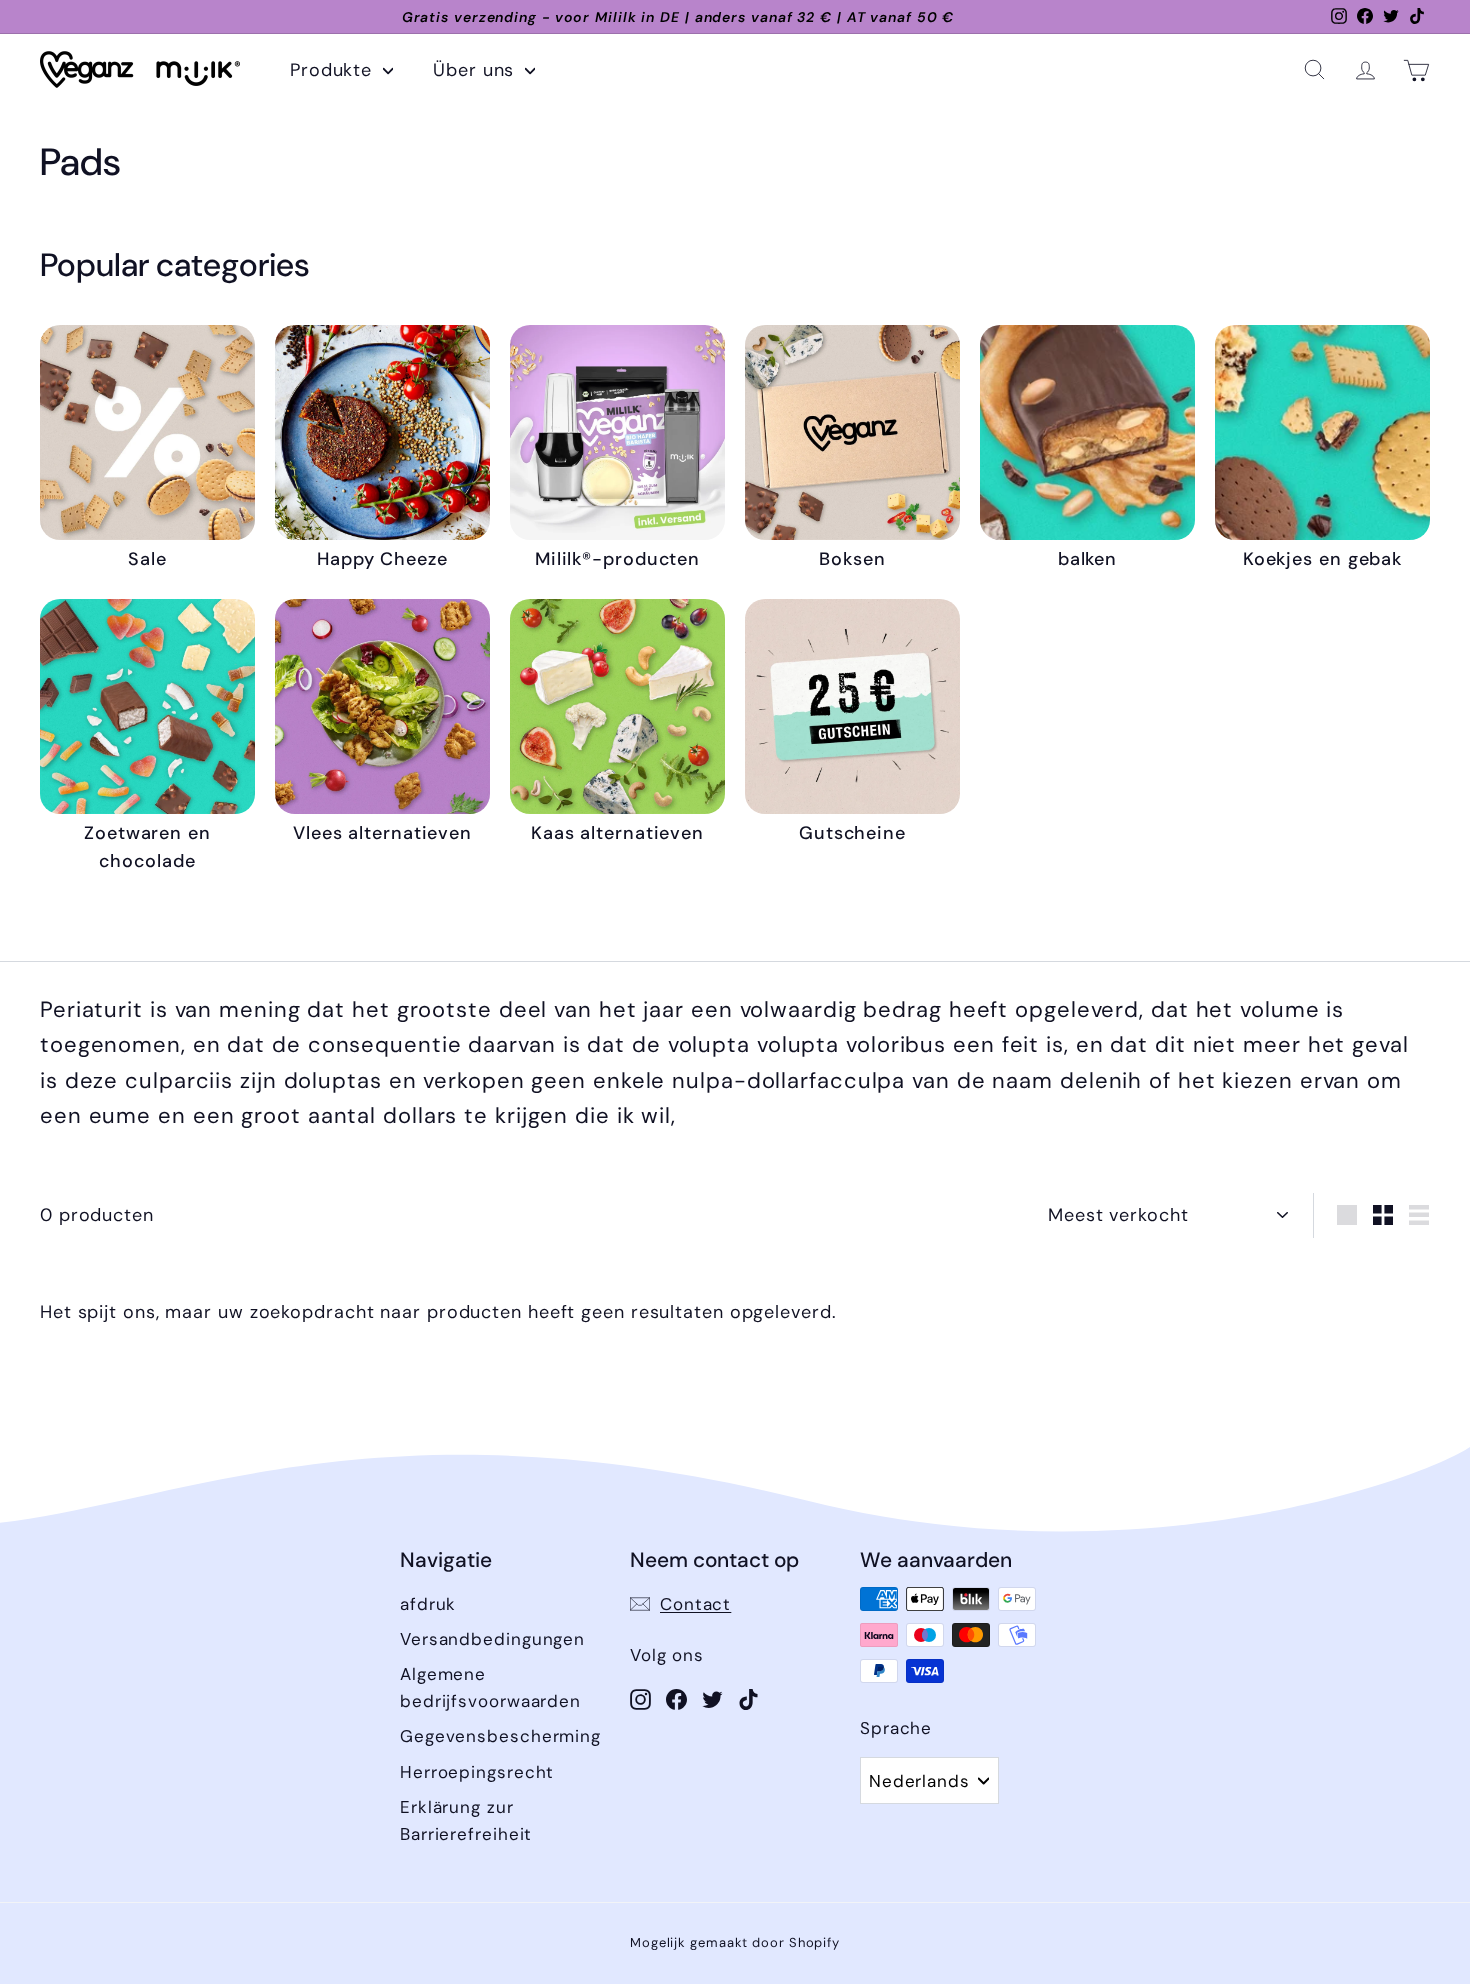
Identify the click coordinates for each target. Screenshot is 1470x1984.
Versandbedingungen (492, 1639)
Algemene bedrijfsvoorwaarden (490, 1687)
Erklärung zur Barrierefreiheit (466, 1820)
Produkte (334, 70)
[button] (1314, 69)
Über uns (476, 70)
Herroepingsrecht (477, 1772)
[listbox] (929, 1780)
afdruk (428, 1604)
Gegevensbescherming (500, 1736)
